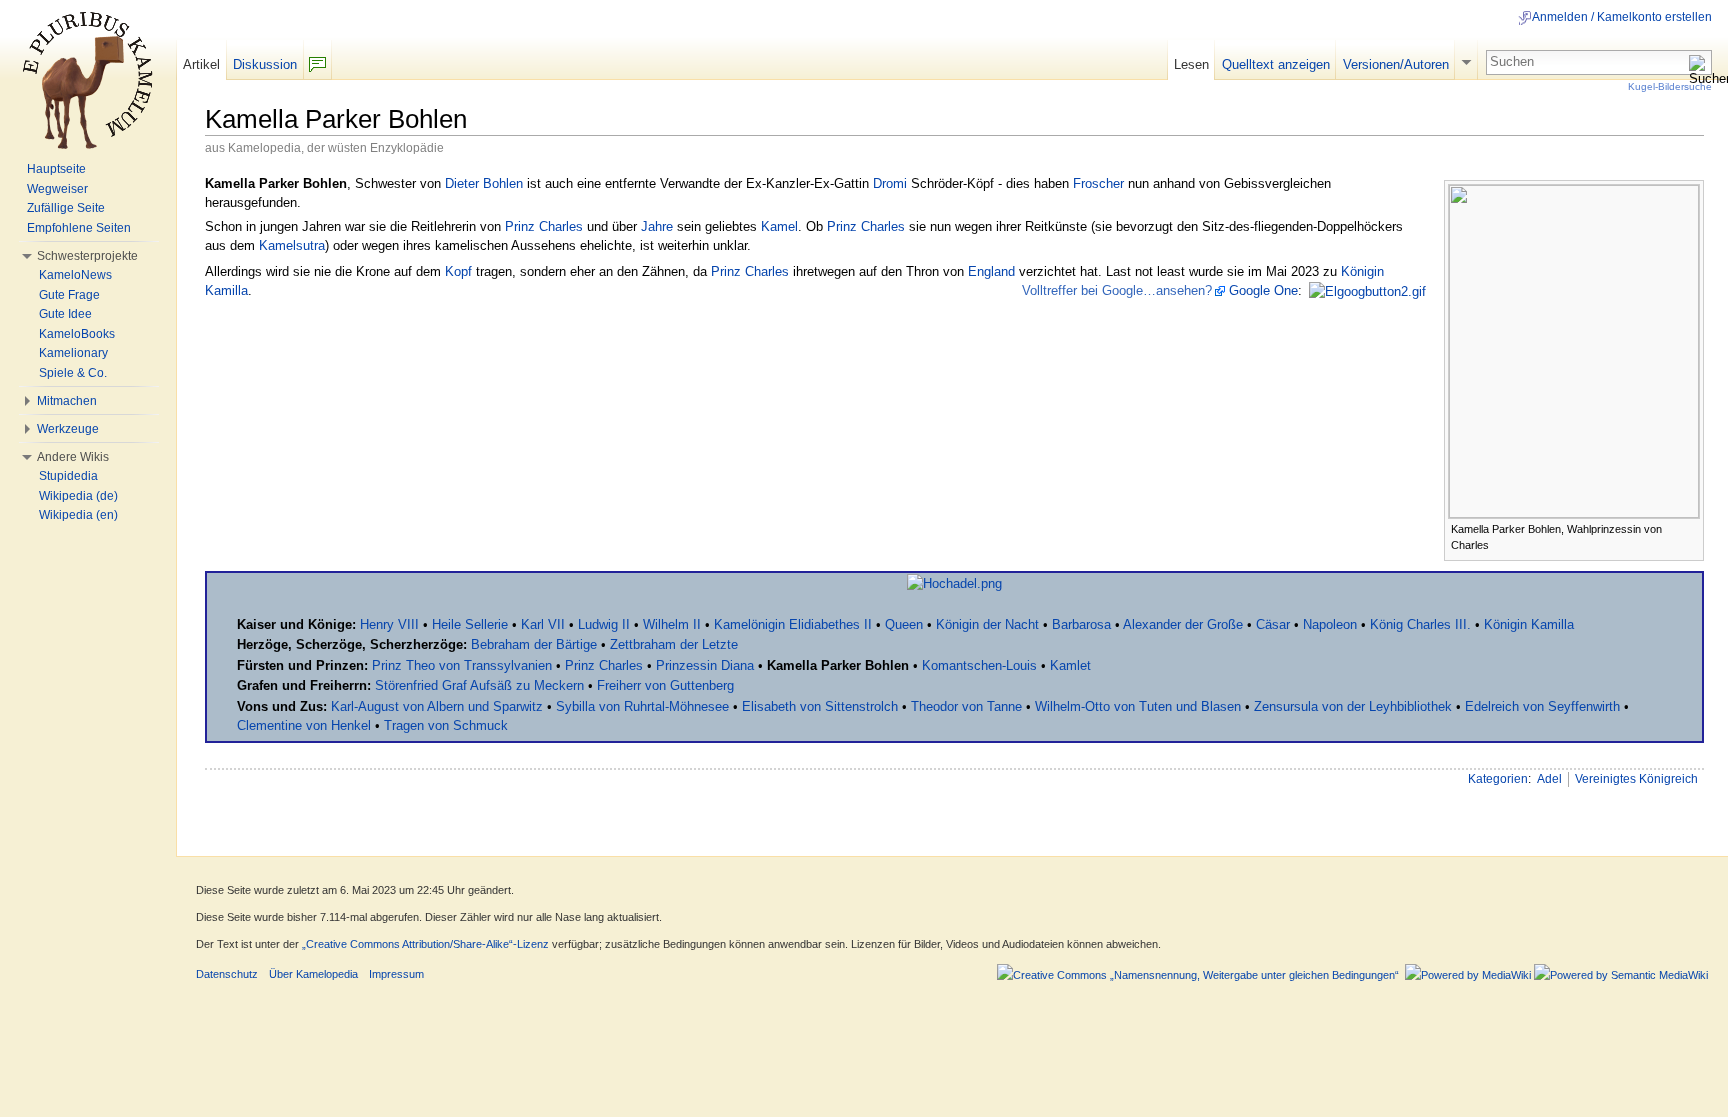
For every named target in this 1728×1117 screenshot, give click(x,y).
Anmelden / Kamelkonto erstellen (1622, 17)
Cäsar (1273, 624)
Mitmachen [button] (67, 401)
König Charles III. (1420, 624)
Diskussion (265, 64)
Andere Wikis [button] (73, 457)
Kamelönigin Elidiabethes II (793, 624)
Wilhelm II (672, 624)
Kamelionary (73, 353)
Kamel (779, 226)
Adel (1549, 779)
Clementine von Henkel (304, 725)
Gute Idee (65, 314)
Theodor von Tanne (966, 706)
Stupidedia (68, 476)
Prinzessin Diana (705, 665)
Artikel (201, 64)
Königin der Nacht (987, 624)
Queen (904, 624)
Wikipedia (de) (78, 496)
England (991, 271)
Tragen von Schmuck (446, 725)
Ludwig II (604, 624)
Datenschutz (227, 974)
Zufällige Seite (66, 208)
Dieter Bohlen (484, 183)
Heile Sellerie (470, 624)
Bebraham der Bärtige (534, 644)
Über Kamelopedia (313, 974)
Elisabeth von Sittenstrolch (820, 706)
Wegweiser (57, 189)
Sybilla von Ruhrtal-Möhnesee (642, 706)
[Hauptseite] (88, 80)
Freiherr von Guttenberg (665, 685)
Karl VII (543, 624)
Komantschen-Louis (979, 665)
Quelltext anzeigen (1276, 64)
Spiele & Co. (73, 373)
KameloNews (75, 275)
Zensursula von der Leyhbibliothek (1353, 706)
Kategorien (1498, 779)
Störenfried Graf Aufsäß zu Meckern (479, 685)
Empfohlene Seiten (79, 228)
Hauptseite (56, 169)
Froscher (1098, 183)
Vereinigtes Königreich (1636, 779)
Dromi (890, 183)
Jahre (657, 226)
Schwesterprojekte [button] (87, 256)
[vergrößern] (1689, 527)
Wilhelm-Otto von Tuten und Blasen (1138, 706)
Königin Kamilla (1529, 624)
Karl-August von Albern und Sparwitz (437, 706)
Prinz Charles (544, 226)
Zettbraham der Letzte (674, 644)
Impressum (396, 974)
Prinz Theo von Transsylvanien (462, 665)
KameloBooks (77, 334)
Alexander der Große (1183, 624)
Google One (1263, 290)
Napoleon (1330, 624)
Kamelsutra (292, 245)
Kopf (458, 271)
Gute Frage (69, 295)
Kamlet (1070, 665)
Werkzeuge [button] (68, 429)
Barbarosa (1081, 624)
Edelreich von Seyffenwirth (1542, 706)
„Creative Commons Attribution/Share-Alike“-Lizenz (425, 944)
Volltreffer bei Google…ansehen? (1117, 290)
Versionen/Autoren (1396, 64)
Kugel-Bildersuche (1670, 86)
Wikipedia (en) (78, 515)
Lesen (1191, 64)
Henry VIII (389, 624)
